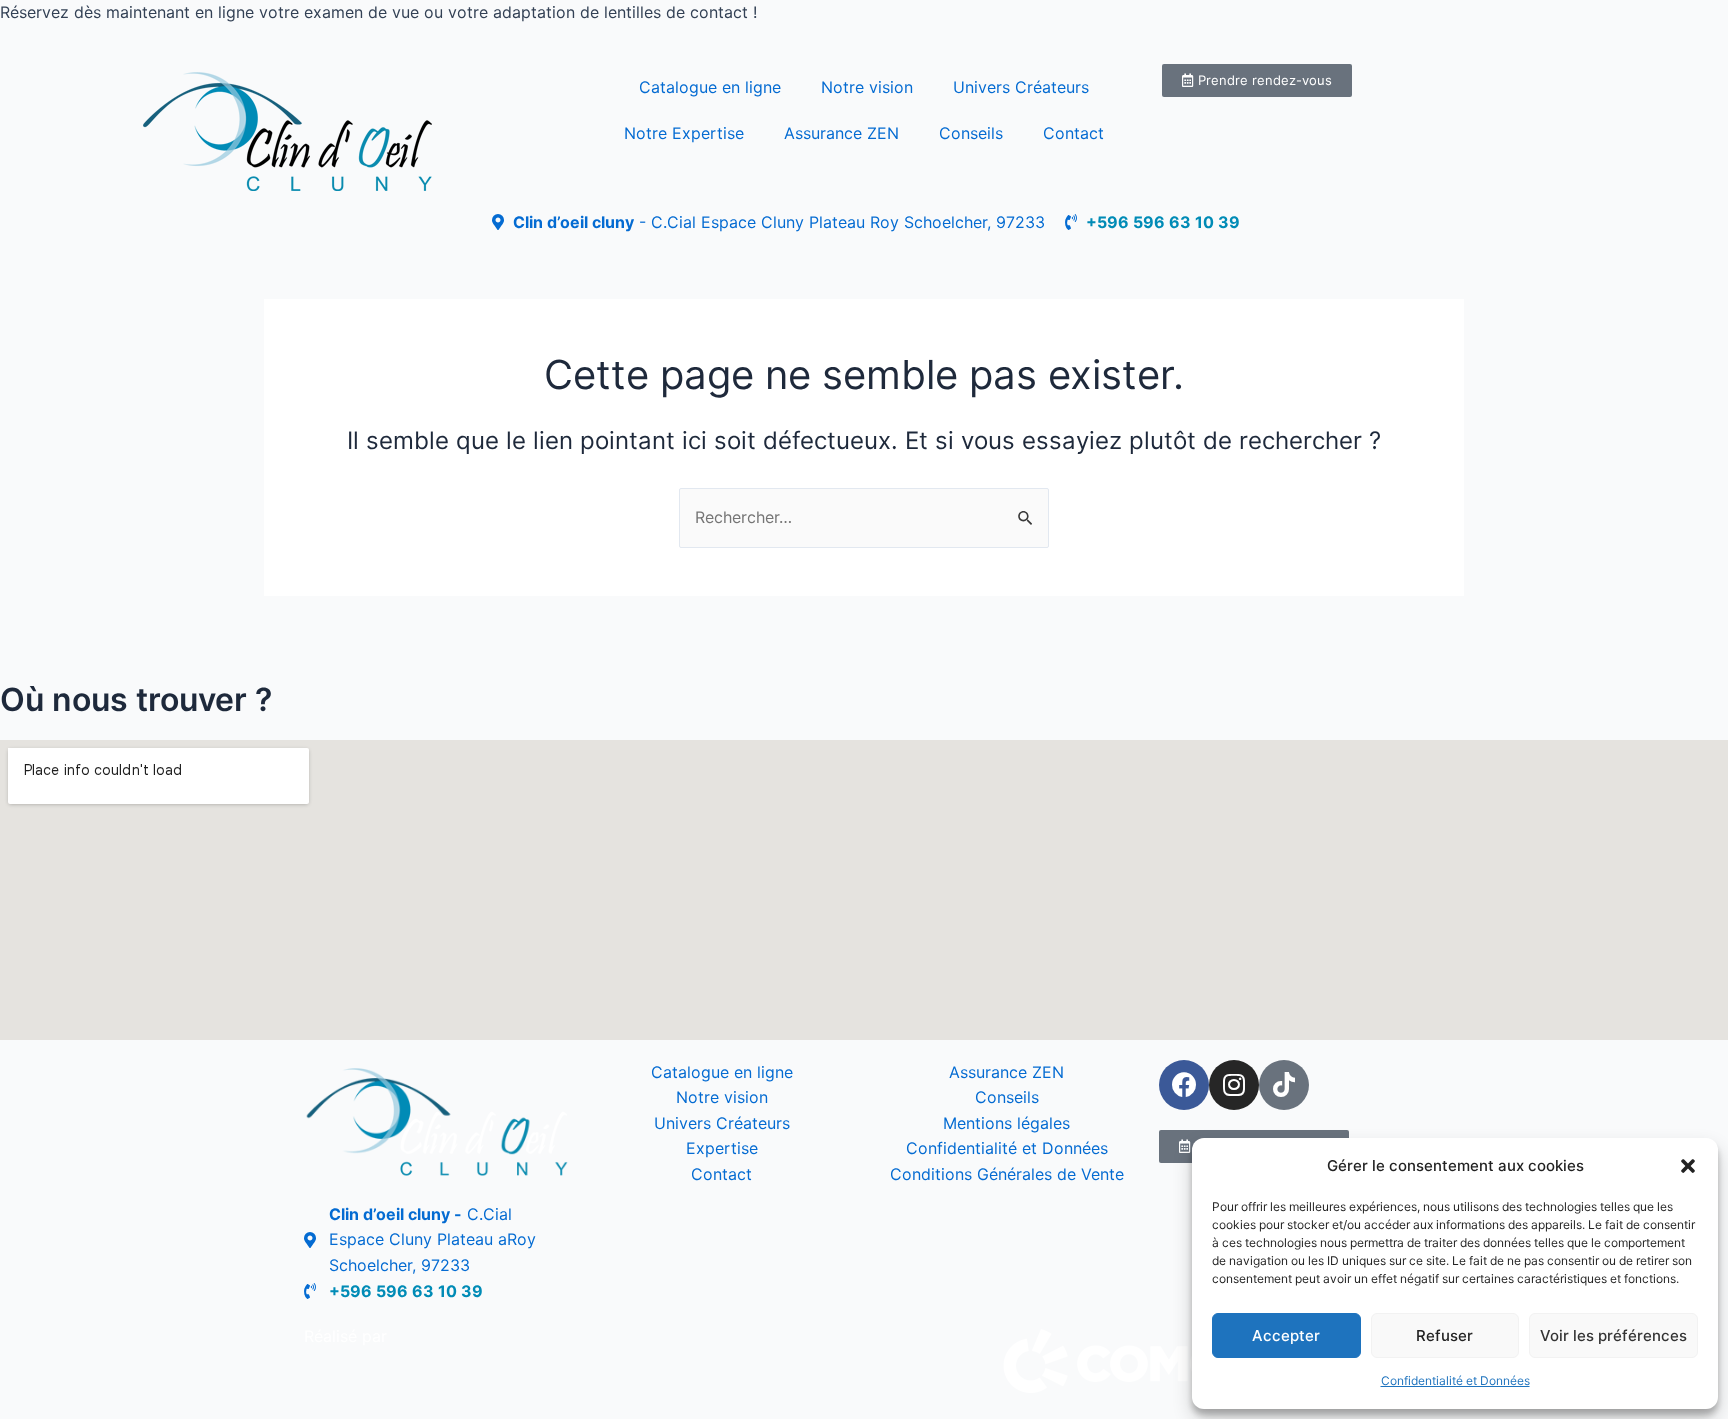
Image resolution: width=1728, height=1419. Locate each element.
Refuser (1444, 1335)
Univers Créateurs (1021, 87)
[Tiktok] (1284, 1085)
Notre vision (867, 87)
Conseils (971, 133)
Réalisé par (345, 1336)
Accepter (1286, 1335)
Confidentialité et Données (1455, 1380)
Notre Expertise (684, 133)
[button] (1688, 1166)
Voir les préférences (1613, 1335)
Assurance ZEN (841, 133)
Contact (1073, 133)
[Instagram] (1234, 1085)
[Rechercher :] (864, 517)
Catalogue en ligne (710, 87)
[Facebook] (1184, 1085)
